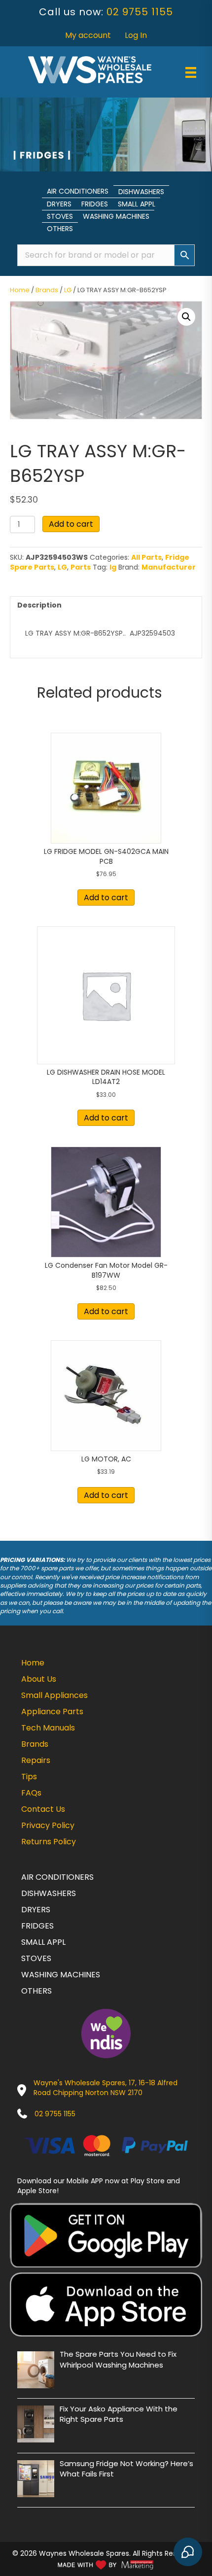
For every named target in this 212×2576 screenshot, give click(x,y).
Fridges (95, 204)
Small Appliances (54, 1695)
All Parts (146, 557)
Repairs (36, 1760)
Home (20, 290)
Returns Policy (49, 1842)
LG (68, 290)
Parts (81, 567)
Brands (47, 290)
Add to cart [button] (106, 898)
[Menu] (191, 72)
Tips (29, 1777)
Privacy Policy (48, 1825)
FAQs (31, 1793)
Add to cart (71, 524)
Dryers (59, 204)
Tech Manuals (48, 1728)
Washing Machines (116, 216)
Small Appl (137, 204)
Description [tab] (39, 605)
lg (113, 567)
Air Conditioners (78, 191)
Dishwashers (141, 192)
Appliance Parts (52, 1712)
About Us (39, 1679)
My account (88, 35)
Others (60, 229)
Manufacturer (169, 567)
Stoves (60, 216)
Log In (136, 35)
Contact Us (43, 1809)
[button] (186, 317)
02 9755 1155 (140, 12)
